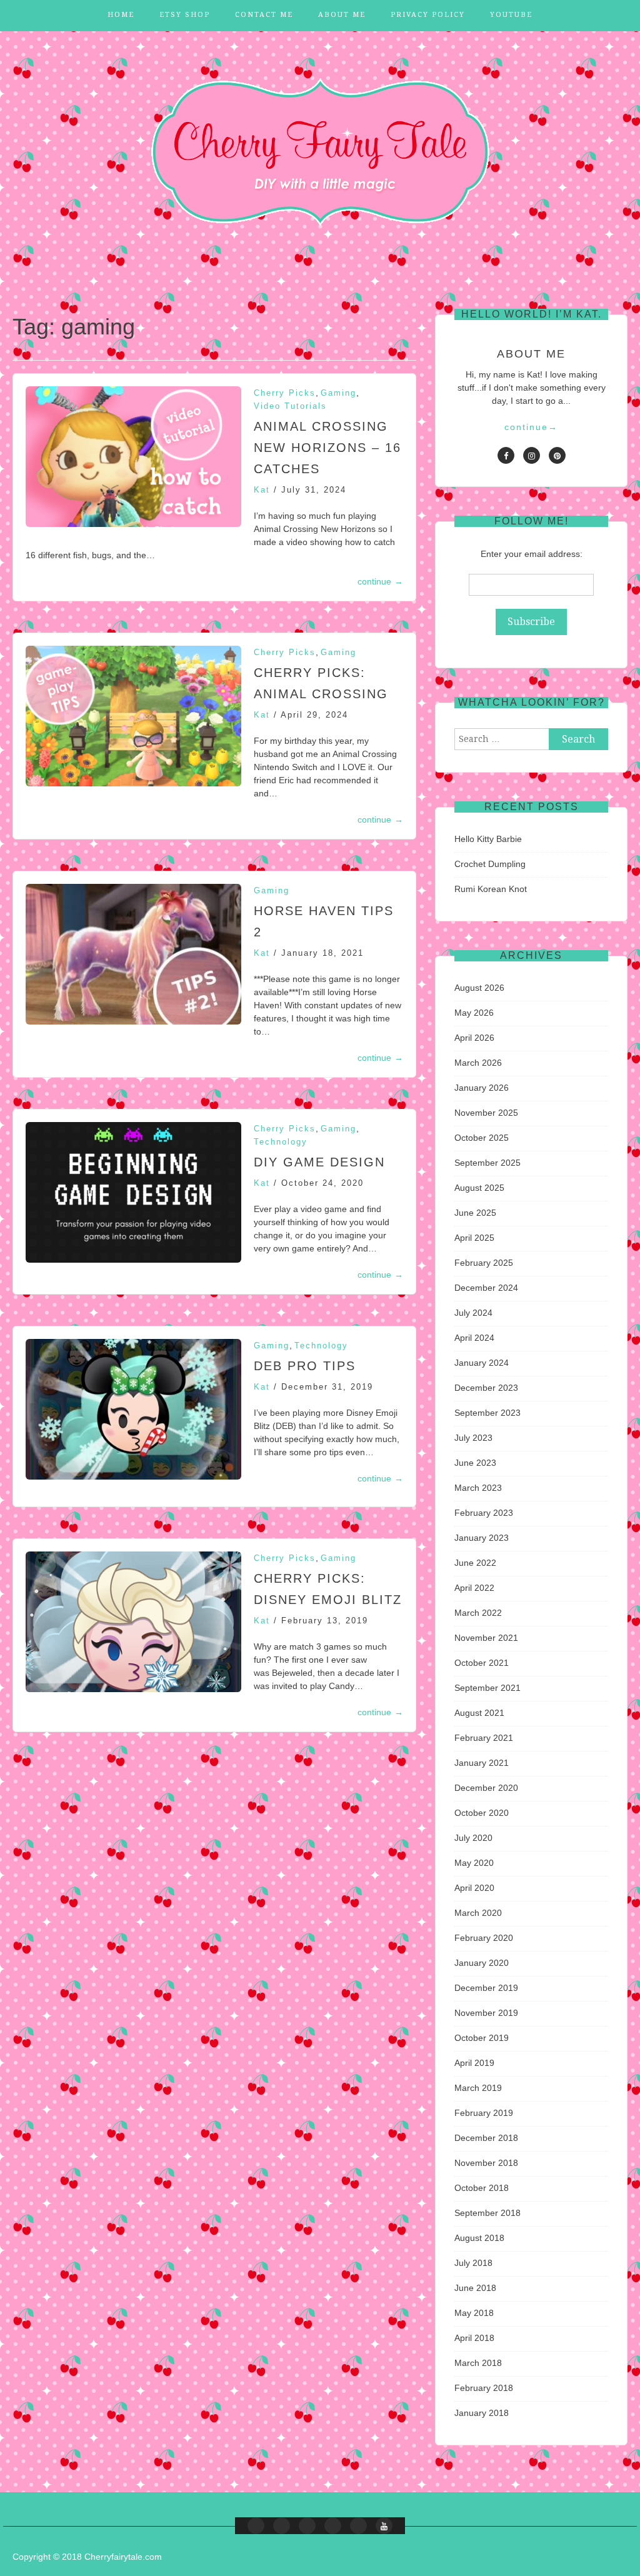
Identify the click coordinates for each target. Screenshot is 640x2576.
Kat (262, 490)
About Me (342, 15)
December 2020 (486, 1788)
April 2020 (474, 1888)
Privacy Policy (428, 15)
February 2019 (484, 2113)
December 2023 (486, 1388)
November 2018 (486, 2163)
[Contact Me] (307, 2526)
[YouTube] (384, 2526)
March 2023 (478, 1488)
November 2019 (486, 2013)
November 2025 (486, 1113)
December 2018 (486, 2138)
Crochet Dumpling (490, 864)
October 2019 (482, 2038)
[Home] (256, 2526)
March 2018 (478, 2363)
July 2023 (473, 1438)
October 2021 (482, 1663)
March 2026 (478, 1063)
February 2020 (484, 1938)
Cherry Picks (285, 393)
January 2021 (482, 1763)
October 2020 (482, 1813)
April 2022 (474, 1588)
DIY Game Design (319, 1162)
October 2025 (482, 1138)
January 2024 (482, 1363)
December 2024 (486, 1288)
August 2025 (479, 1188)
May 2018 (474, 2313)
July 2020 (473, 1838)
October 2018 (482, 2188)
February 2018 (484, 2388)
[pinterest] (557, 455)
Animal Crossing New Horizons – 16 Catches (327, 448)
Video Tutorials (290, 406)
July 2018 (473, 2263)
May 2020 (474, 1863)
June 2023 (475, 1463)
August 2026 (479, 988)
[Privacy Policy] (358, 2526)
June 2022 (475, 1563)
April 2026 (474, 1038)
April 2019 (474, 2063)
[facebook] (506, 455)
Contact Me (264, 15)
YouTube (511, 15)
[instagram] (532, 455)
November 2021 (486, 1638)
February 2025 (484, 1263)
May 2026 (474, 1013)
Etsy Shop (185, 15)
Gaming (338, 393)
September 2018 (487, 2213)
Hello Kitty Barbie (488, 839)
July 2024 (473, 1313)
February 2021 (484, 1738)
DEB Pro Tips (305, 1366)
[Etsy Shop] (282, 2526)
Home (121, 15)
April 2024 (474, 1338)
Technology (281, 1142)
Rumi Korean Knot (491, 889)
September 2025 (487, 1163)
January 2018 (482, 2413)
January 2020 (482, 1963)
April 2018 (474, 2338)
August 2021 (479, 1713)
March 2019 (478, 2088)
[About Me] (333, 2526)
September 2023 (487, 1413)
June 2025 (475, 1213)
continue (380, 581)
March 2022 (478, 1613)
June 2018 (475, 2288)
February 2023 (484, 1513)
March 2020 (478, 1913)
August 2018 (479, 2238)
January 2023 (482, 1538)
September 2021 (487, 1688)
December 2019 (486, 1988)
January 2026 (482, 1088)
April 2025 (474, 1238)
